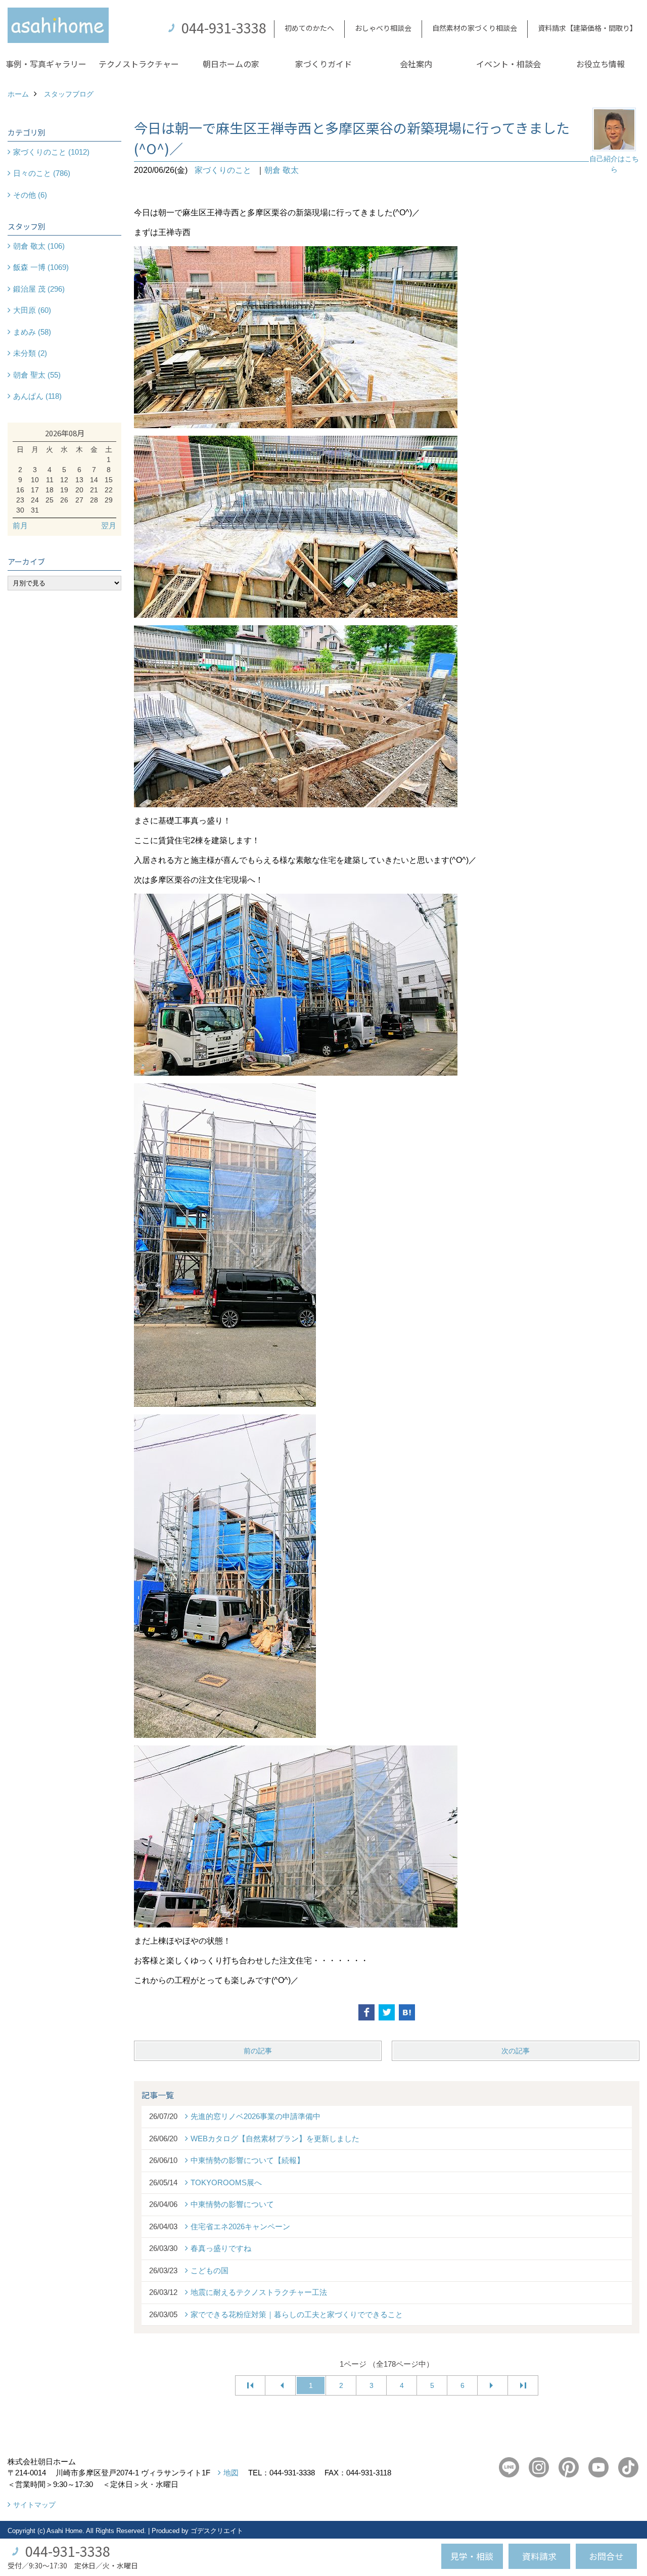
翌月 (109, 525)
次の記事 (516, 2051)
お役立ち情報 (600, 64)
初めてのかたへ (309, 28)
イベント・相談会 (509, 64)
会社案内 (416, 64)
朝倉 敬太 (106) (39, 246)
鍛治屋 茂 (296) (39, 289)
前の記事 (258, 2051)
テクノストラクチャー (139, 64)
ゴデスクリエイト (217, 2531)
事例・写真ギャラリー (46, 64)
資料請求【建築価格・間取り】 (587, 28)
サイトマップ (34, 2505)
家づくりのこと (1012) (51, 152)
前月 (20, 525)
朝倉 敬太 (282, 170)
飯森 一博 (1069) (41, 267)
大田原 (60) (32, 310)
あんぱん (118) (37, 396)
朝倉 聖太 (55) (37, 375)
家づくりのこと (223, 170)
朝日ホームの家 (231, 64)
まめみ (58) (32, 332)
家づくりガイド (323, 64)
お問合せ (606, 2556)
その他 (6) (30, 195)
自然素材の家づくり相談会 (475, 28)
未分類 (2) (30, 353)
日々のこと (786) (42, 173)
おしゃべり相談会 (383, 28)
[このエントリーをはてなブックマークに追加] (407, 2012)
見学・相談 (472, 2556)
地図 (231, 2473)
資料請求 (539, 2556)
